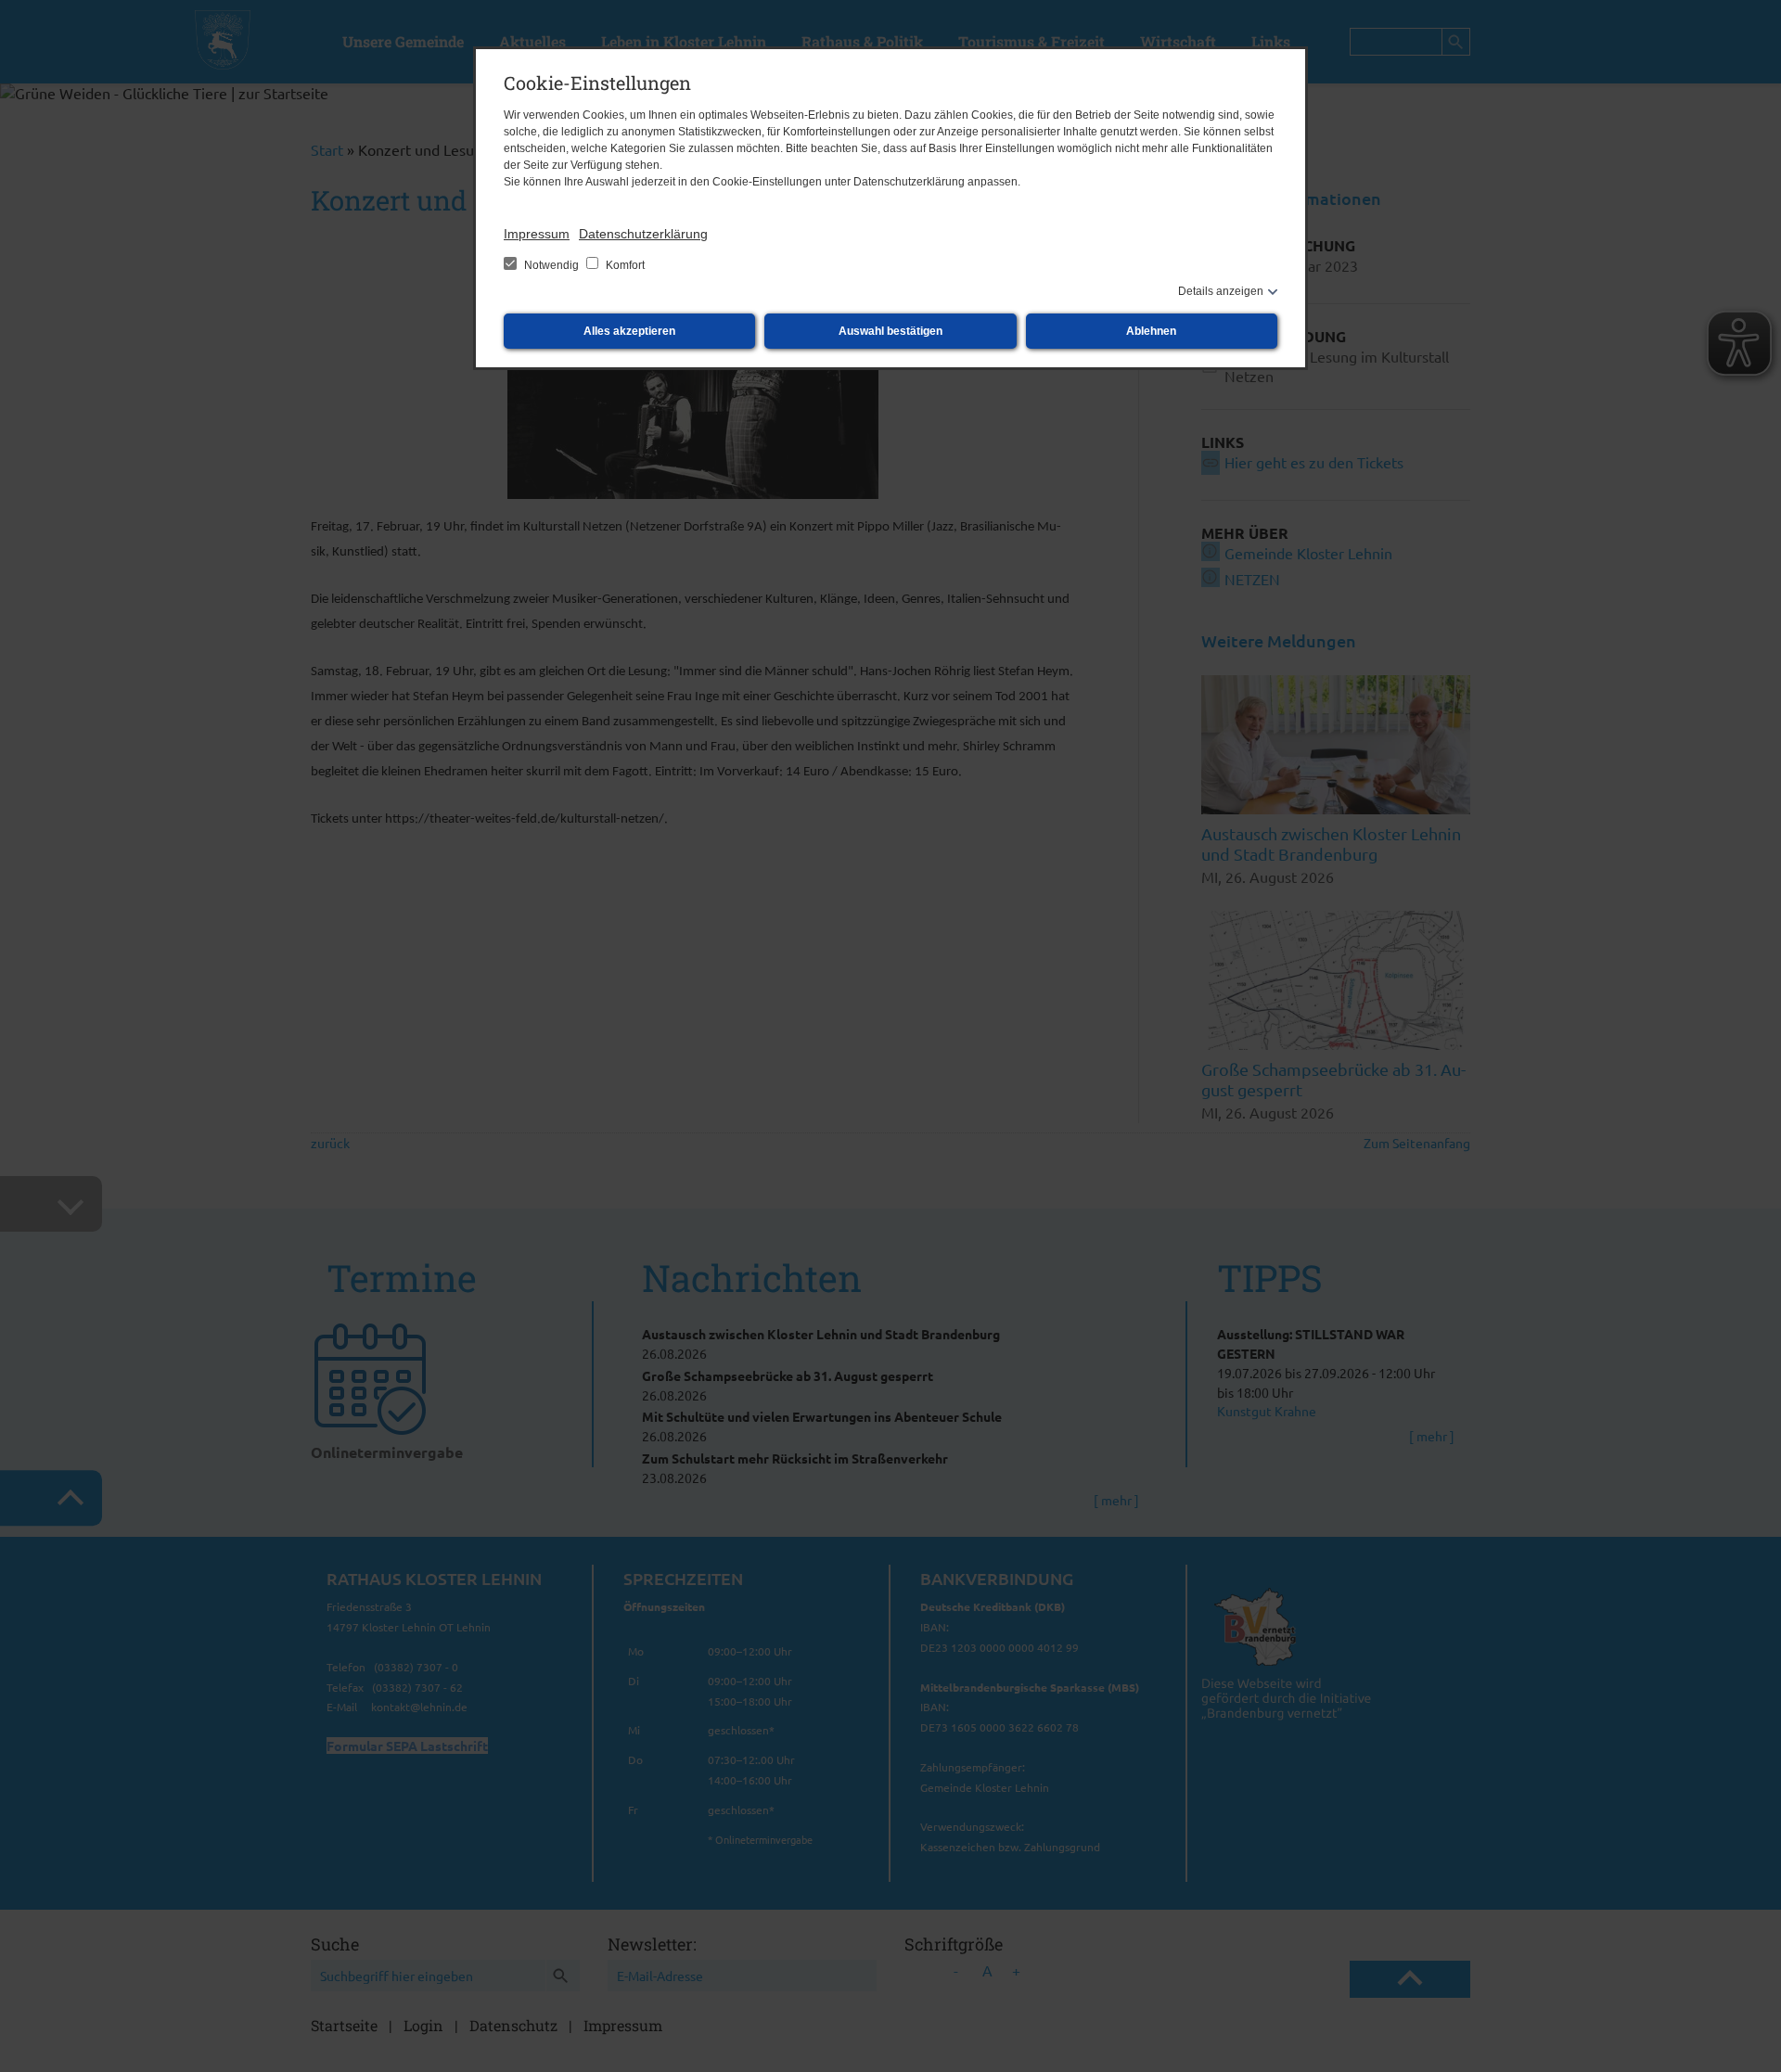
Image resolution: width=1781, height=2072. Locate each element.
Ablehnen (1151, 331)
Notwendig (551, 265)
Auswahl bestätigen (890, 331)
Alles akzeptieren (629, 331)
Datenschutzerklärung (643, 234)
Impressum (537, 234)
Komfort (624, 265)
